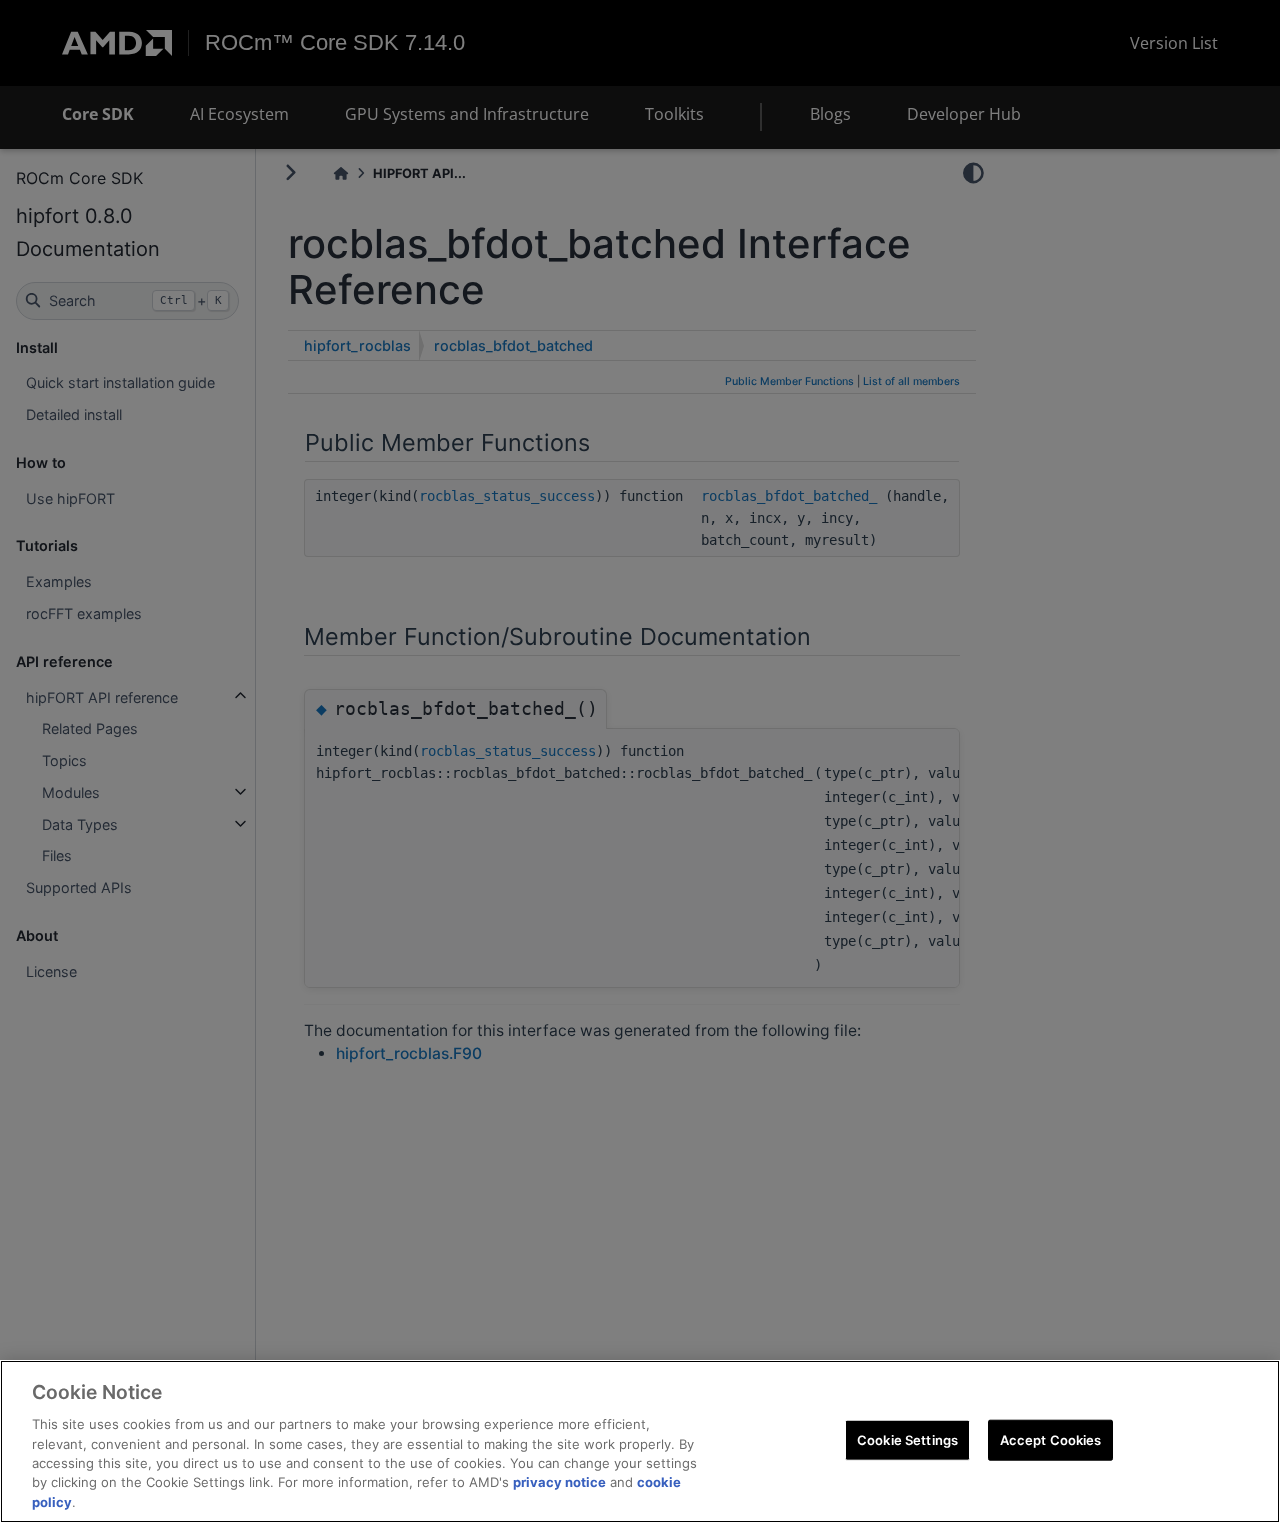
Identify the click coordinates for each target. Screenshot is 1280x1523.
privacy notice (559, 1483)
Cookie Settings (907, 1439)
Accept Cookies (1051, 1439)
